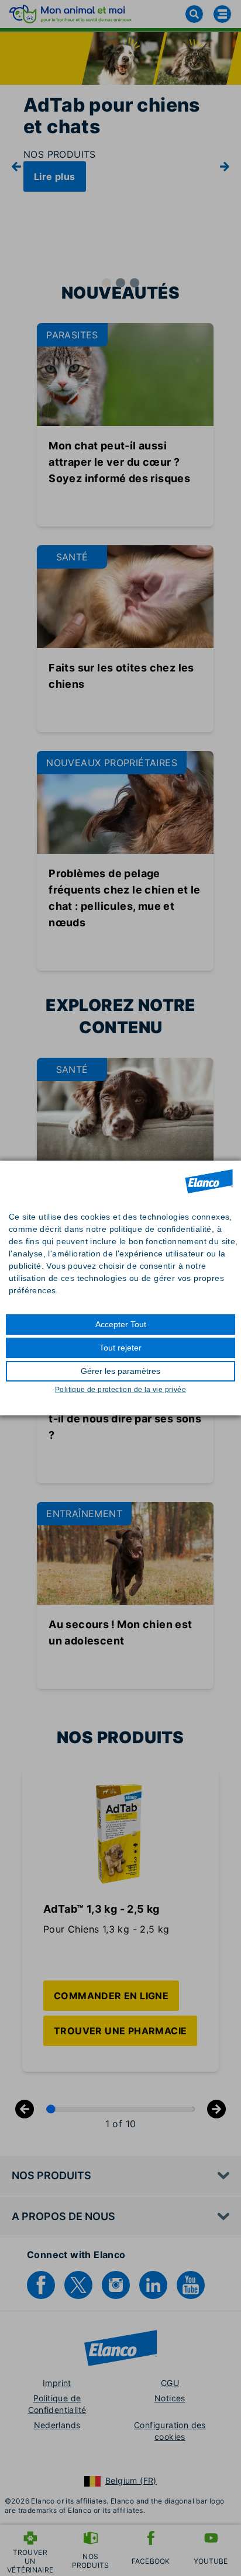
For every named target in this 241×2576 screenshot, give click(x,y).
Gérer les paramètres (120, 1371)
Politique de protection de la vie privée (120, 1390)
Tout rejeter (120, 1348)
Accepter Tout (121, 1324)
